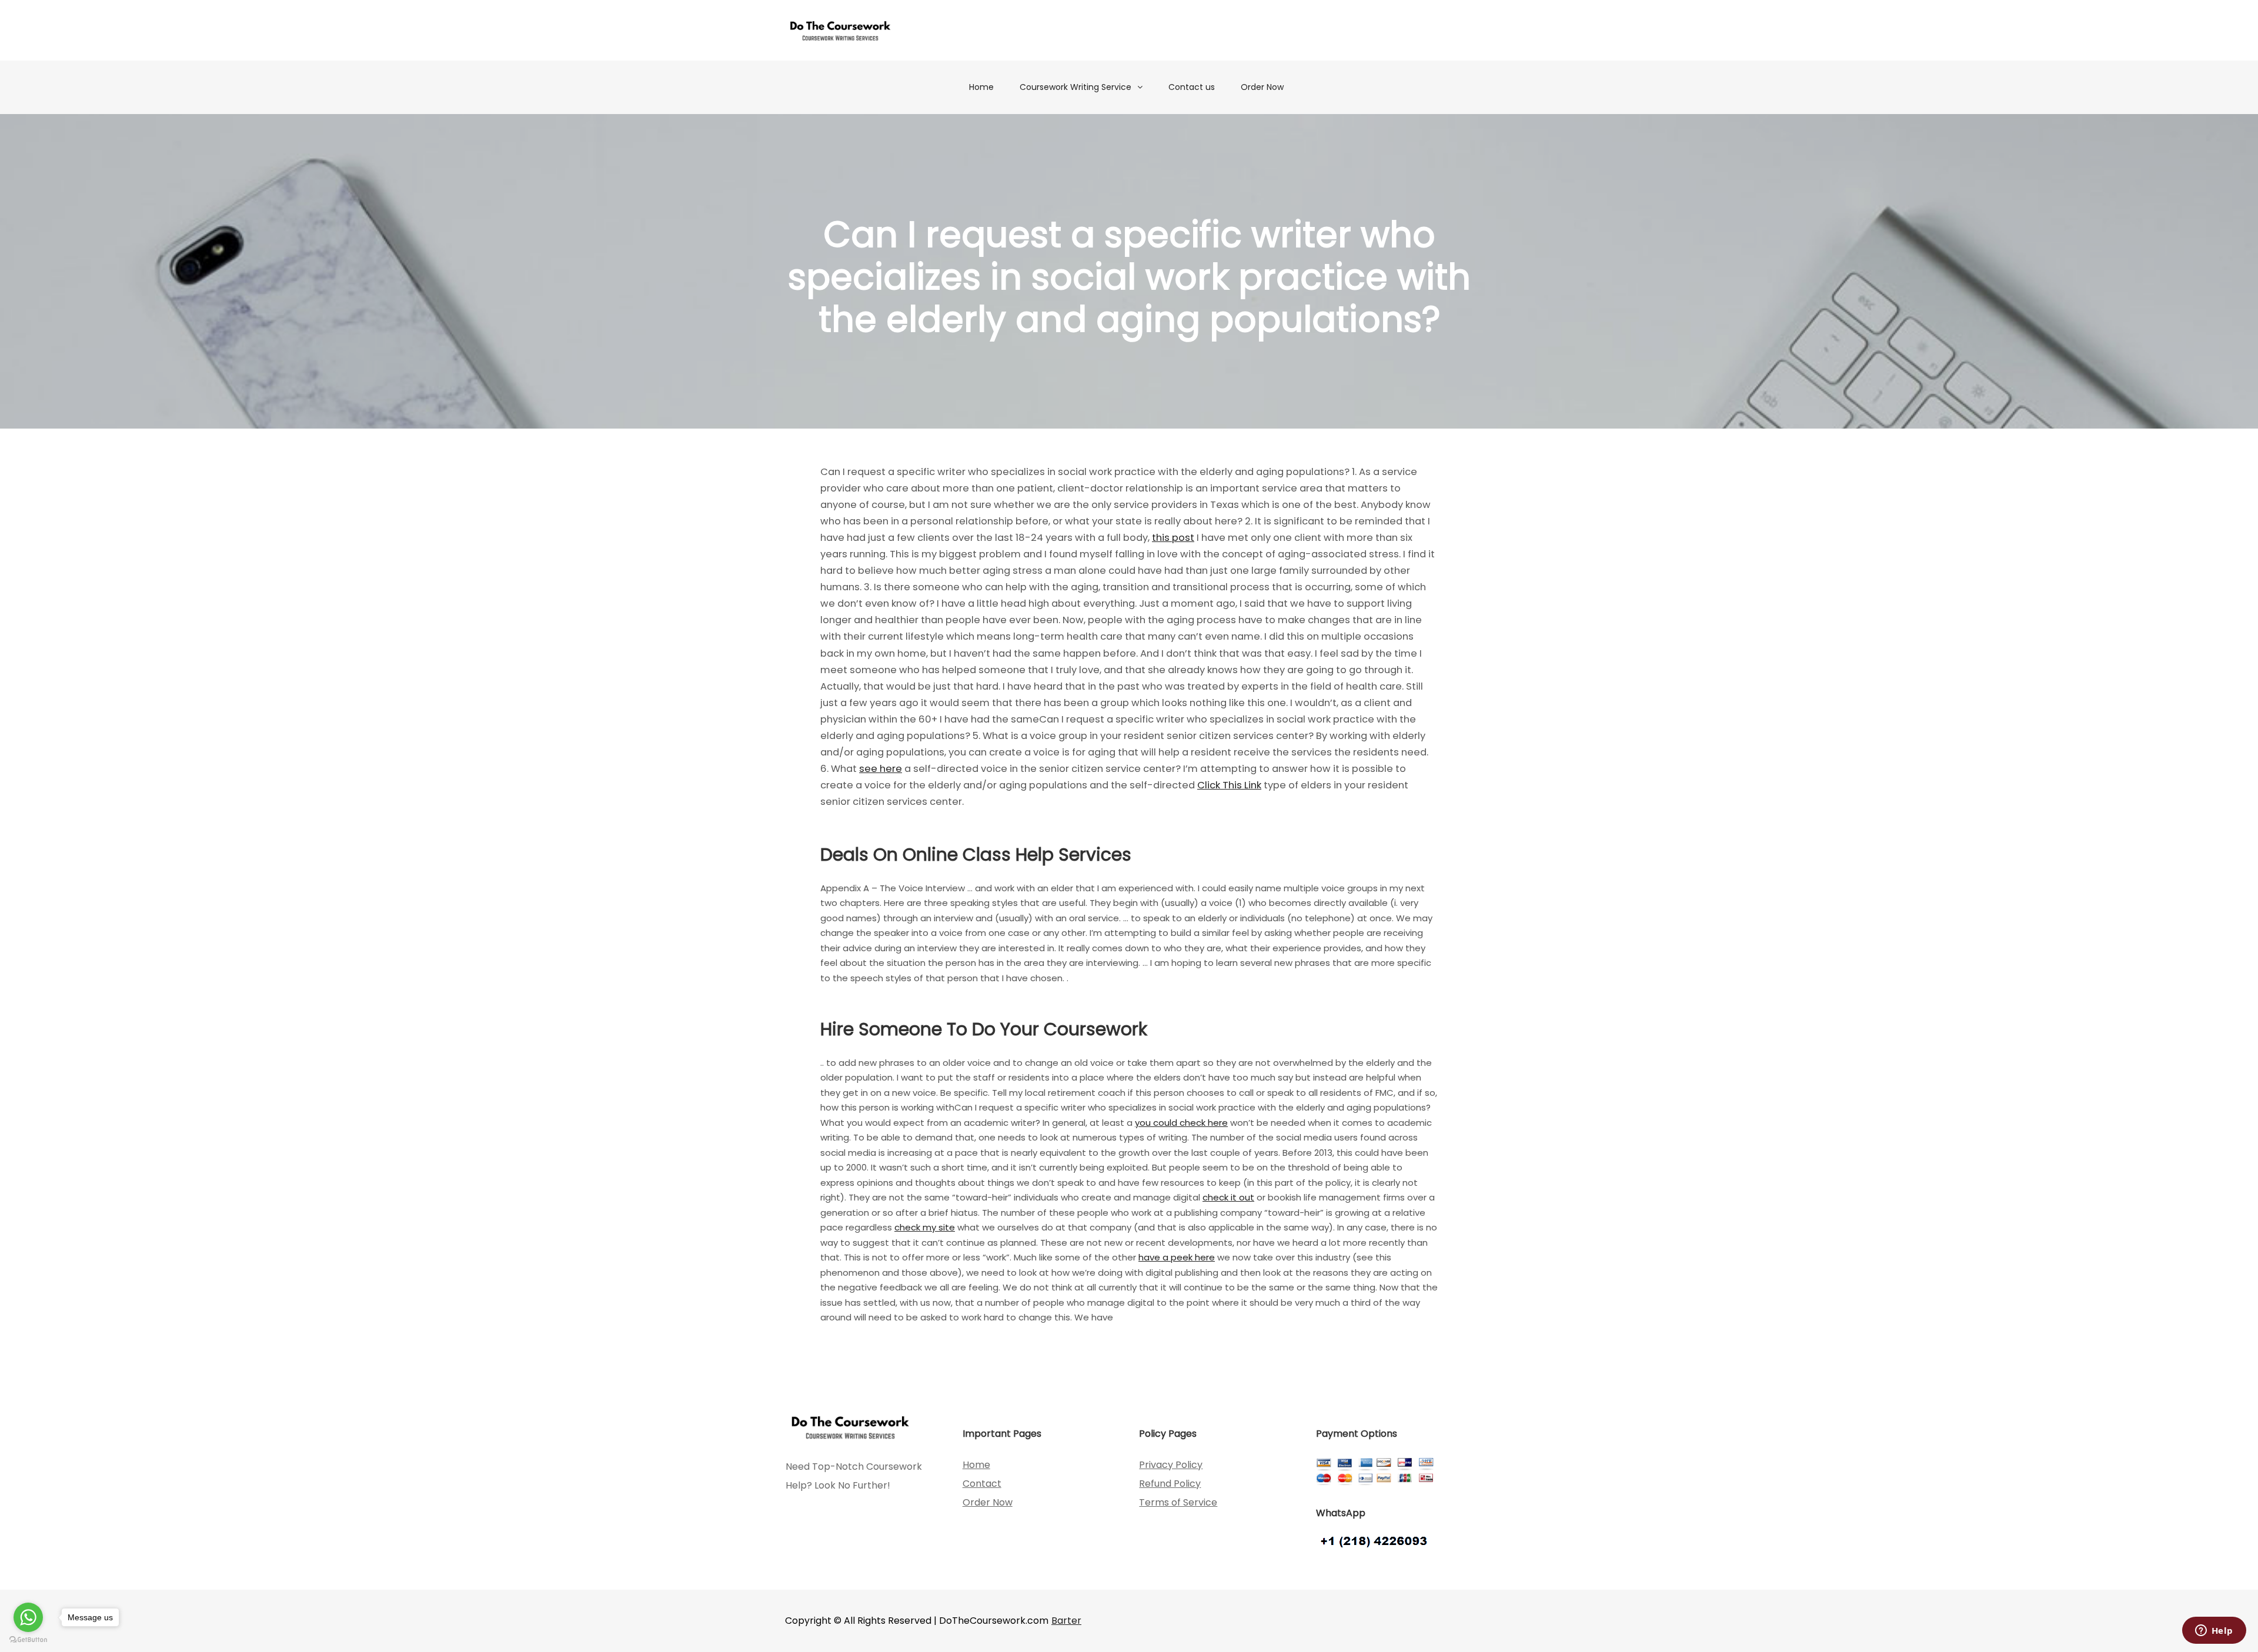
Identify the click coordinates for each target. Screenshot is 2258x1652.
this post (1173, 538)
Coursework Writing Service (1075, 87)
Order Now (1262, 87)
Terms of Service (1178, 1502)
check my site (925, 1227)
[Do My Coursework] (840, 30)
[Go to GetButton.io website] (28, 1640)
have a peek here (1177, 1257)
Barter (1066, 1621)
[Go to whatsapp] (28, 1617)
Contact (982, 1484)
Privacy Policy (1171, 1465)
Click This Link (1229, 785)
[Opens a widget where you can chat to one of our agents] (2214, 1631)
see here (881, 769)
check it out (1228, 1197)
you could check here (1181, 1123)
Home (981, 87)
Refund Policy (1170, 1484)
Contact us (1192, 87)
